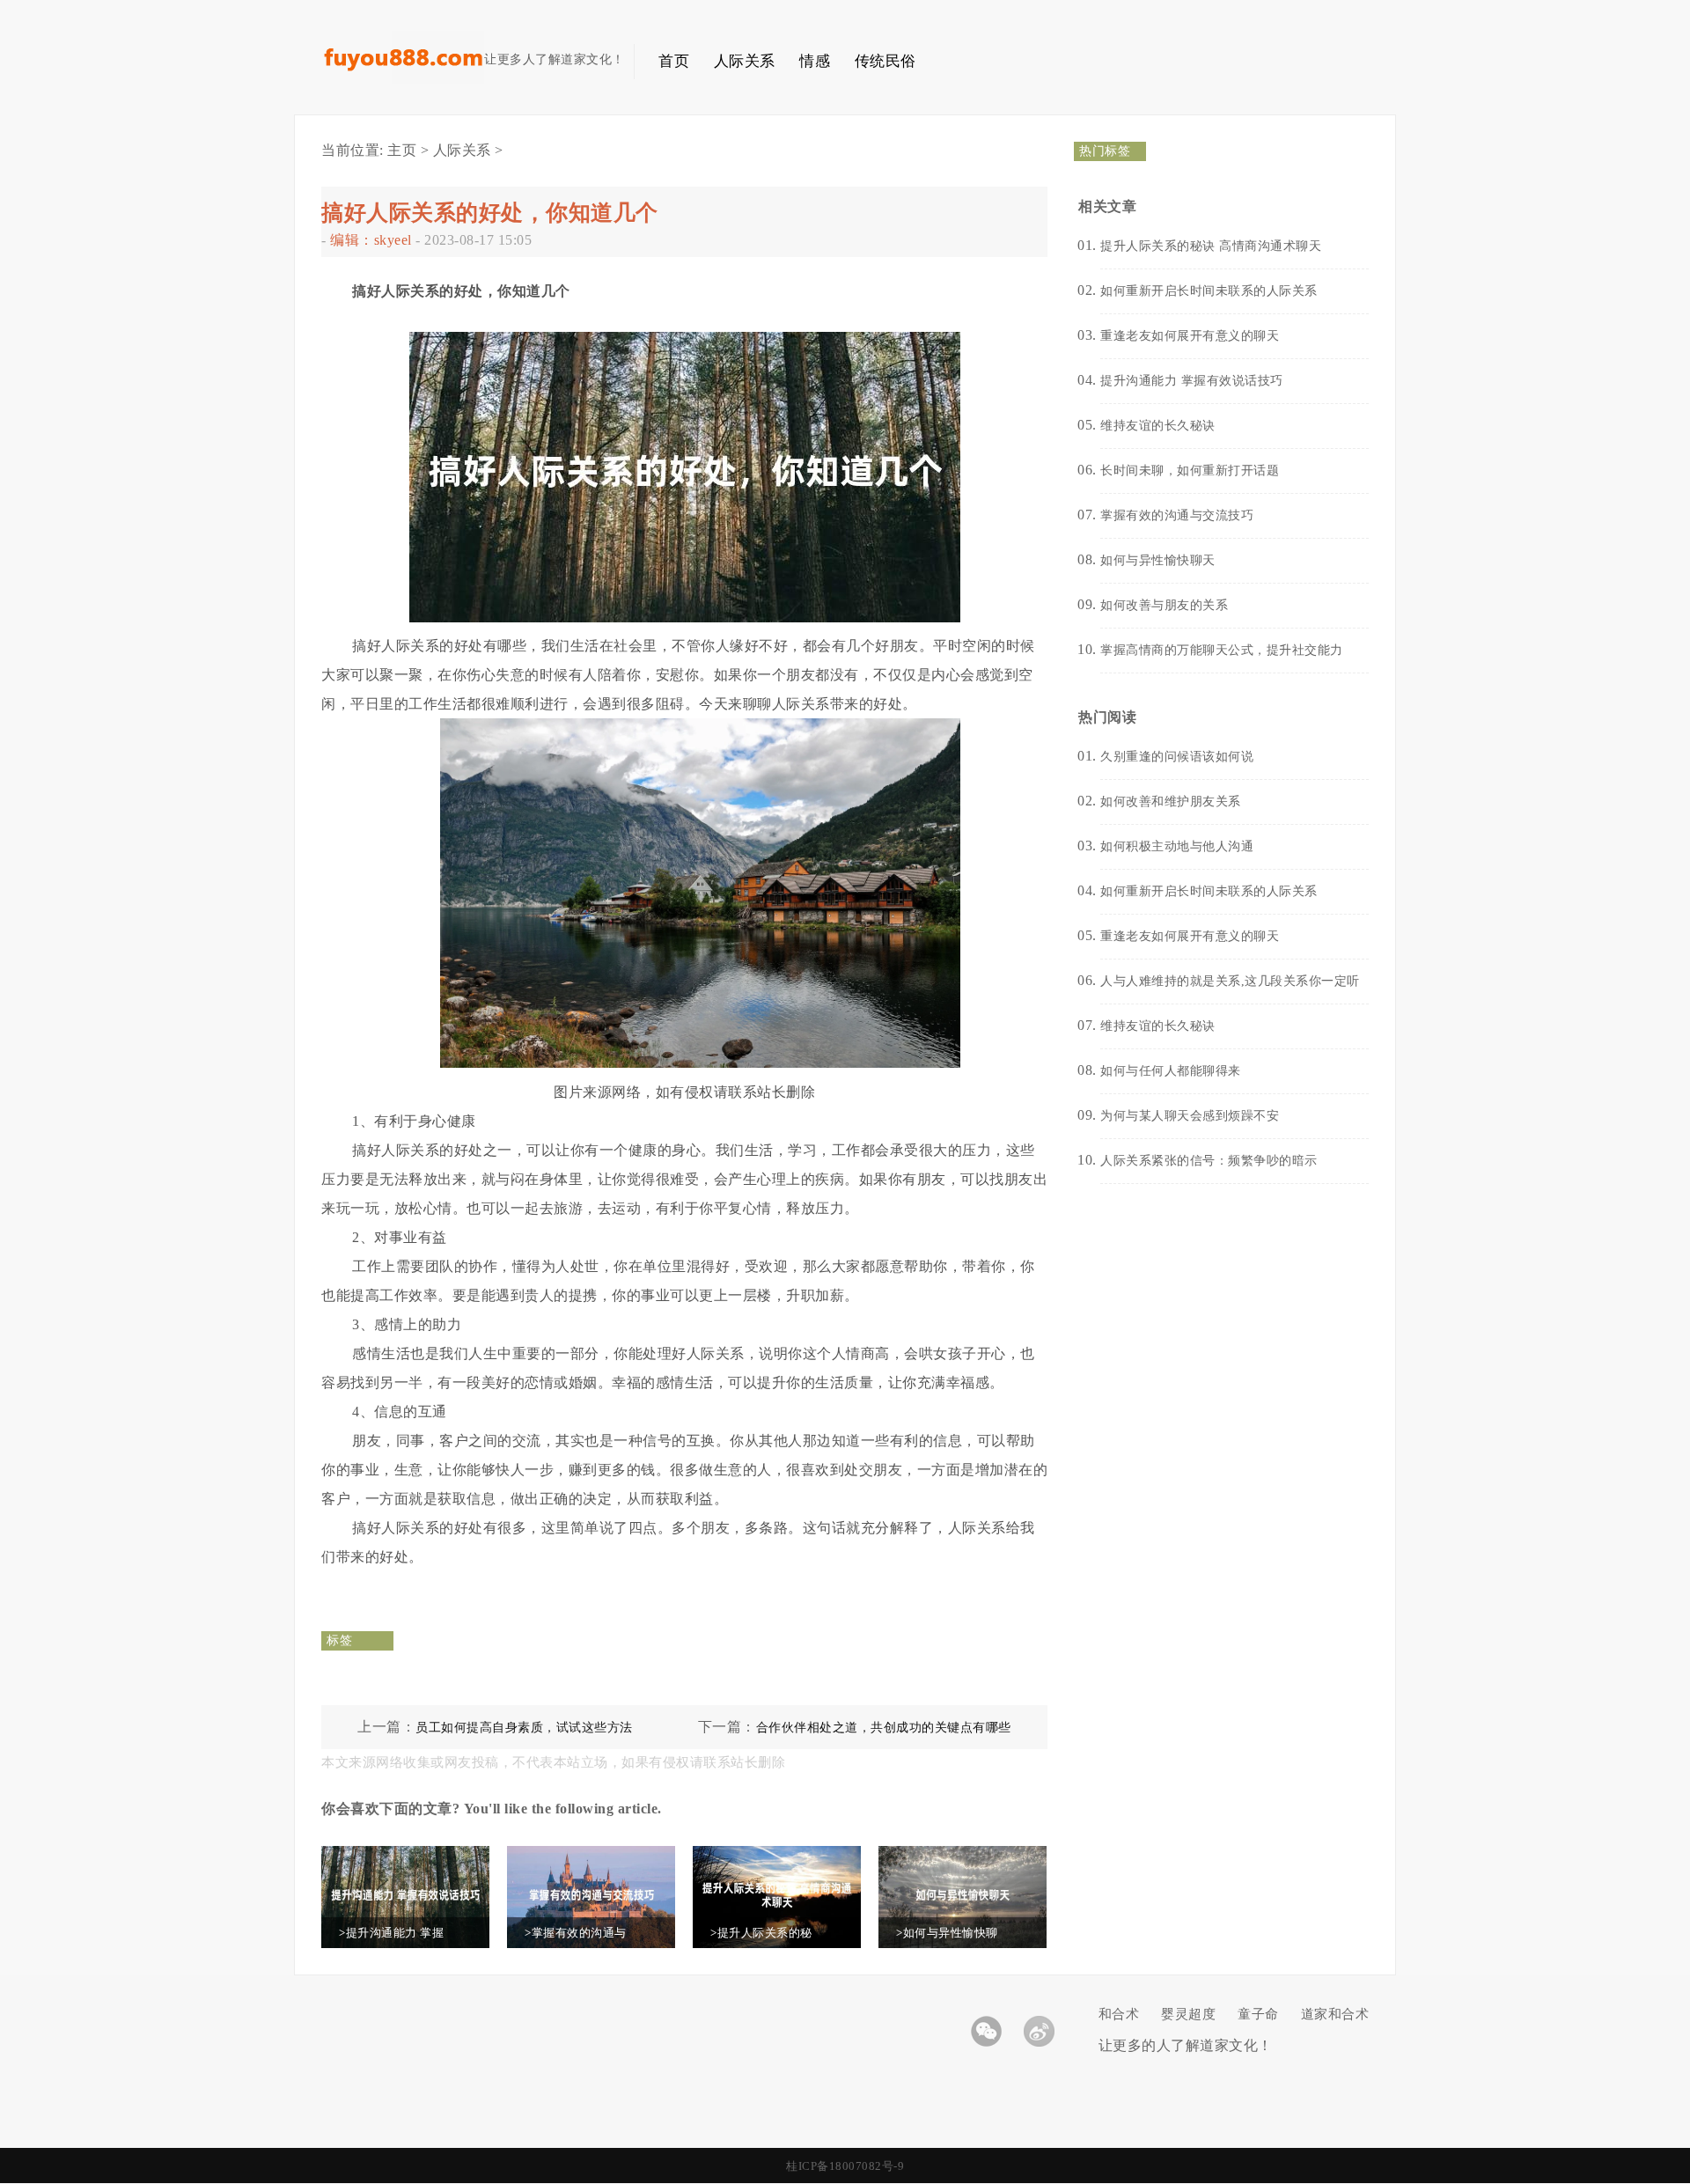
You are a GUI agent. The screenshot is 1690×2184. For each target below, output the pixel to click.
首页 (674, 61)
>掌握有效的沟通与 (576, 1933)
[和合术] (403, 80)
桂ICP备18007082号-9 (845, 2166)
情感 (815, 61)
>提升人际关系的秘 (761, 1933)
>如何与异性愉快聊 (947, 1933)
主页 (402, 150)
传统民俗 (885, 61)
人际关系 (745, 61)
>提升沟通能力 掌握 (391, 1933)
